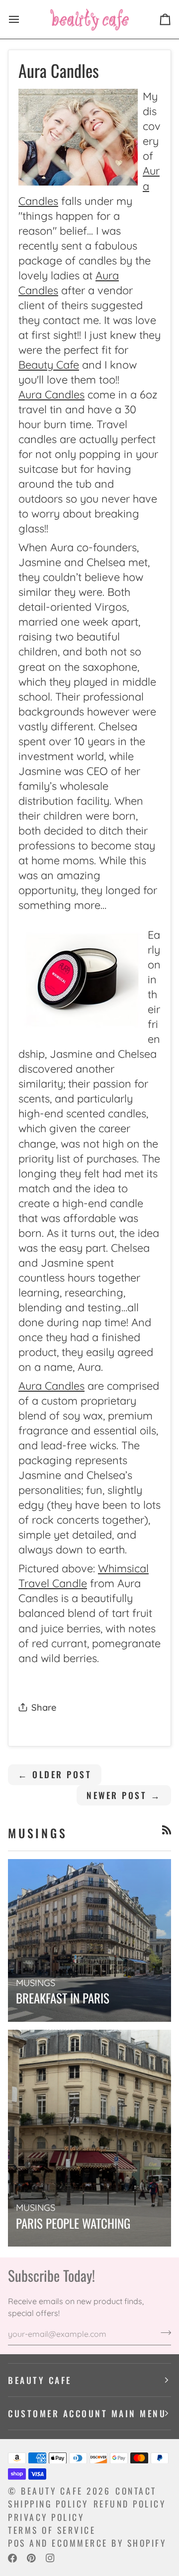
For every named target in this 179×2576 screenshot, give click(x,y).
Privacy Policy (46, 2517)
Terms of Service (52, 2530)
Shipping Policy (48, 2504)
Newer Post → (124, 1795)
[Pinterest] (31, 2558)
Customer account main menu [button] (87, 2413)
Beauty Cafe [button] (40, 2380)
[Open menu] (23, 19)
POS (17, 2543)
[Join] (163, 2333)
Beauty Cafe (52, 2491)
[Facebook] (12, 2558)
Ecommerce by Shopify (109, 2543)
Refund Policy (130, 2504)
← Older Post (55, 1774)
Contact (136, 2491)
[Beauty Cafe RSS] (167, 1830)
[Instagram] (50, 2558)
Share (44, 1707)
